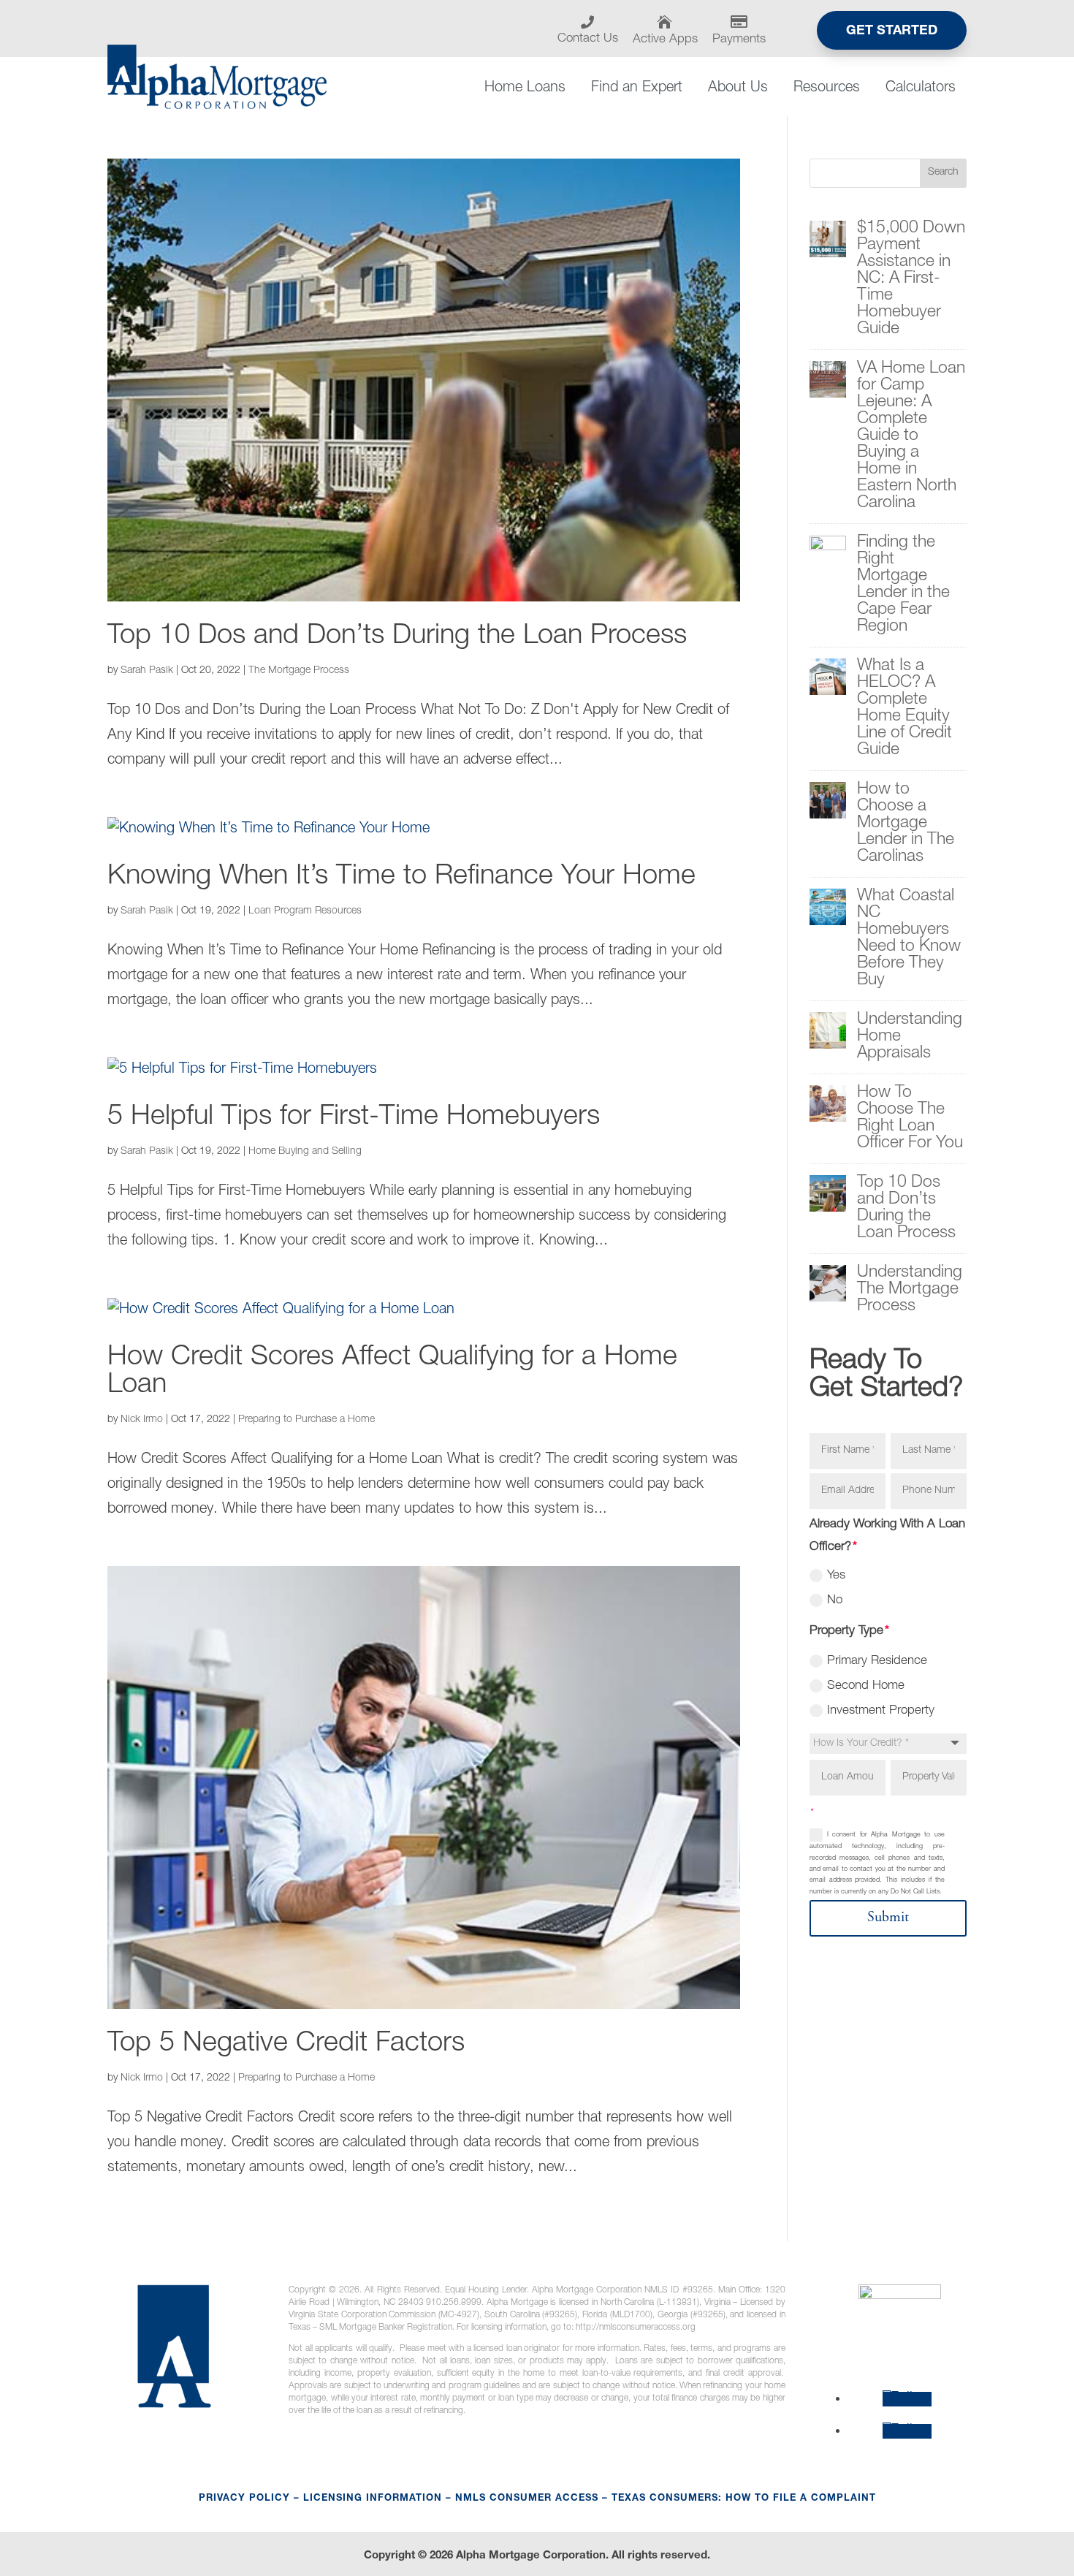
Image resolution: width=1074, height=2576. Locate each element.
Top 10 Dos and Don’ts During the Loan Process (397, 637)
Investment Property (881, 1711)
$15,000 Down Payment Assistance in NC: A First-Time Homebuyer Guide (911, 280)
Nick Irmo (142, 1420)
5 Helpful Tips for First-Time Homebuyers (354, 1118)
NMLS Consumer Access (527, 2499)
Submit (888, 1918)
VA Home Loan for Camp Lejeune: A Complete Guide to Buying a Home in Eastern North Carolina (911, 437)
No (835, 1601)
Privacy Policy (244, 2499)
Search (943, 172)
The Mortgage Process (299, 671)
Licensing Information (373, 2499)
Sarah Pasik (147, 671)
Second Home (866, 1686)
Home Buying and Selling (305, 1152)
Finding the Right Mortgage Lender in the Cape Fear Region (903, 585)
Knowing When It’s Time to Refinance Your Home (401, 878)
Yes (836, 1576)
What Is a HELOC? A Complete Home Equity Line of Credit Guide (904, 709)
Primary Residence (877, 1661)
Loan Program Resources (305, 911)
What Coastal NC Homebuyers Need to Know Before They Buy (909, 939)
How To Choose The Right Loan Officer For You (910, 1119)
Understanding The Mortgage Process (910, 1290)
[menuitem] (593, 30)
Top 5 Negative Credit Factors (286, 2045)
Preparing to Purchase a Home (306, 1420)
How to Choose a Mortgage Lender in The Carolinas (906, 824)
